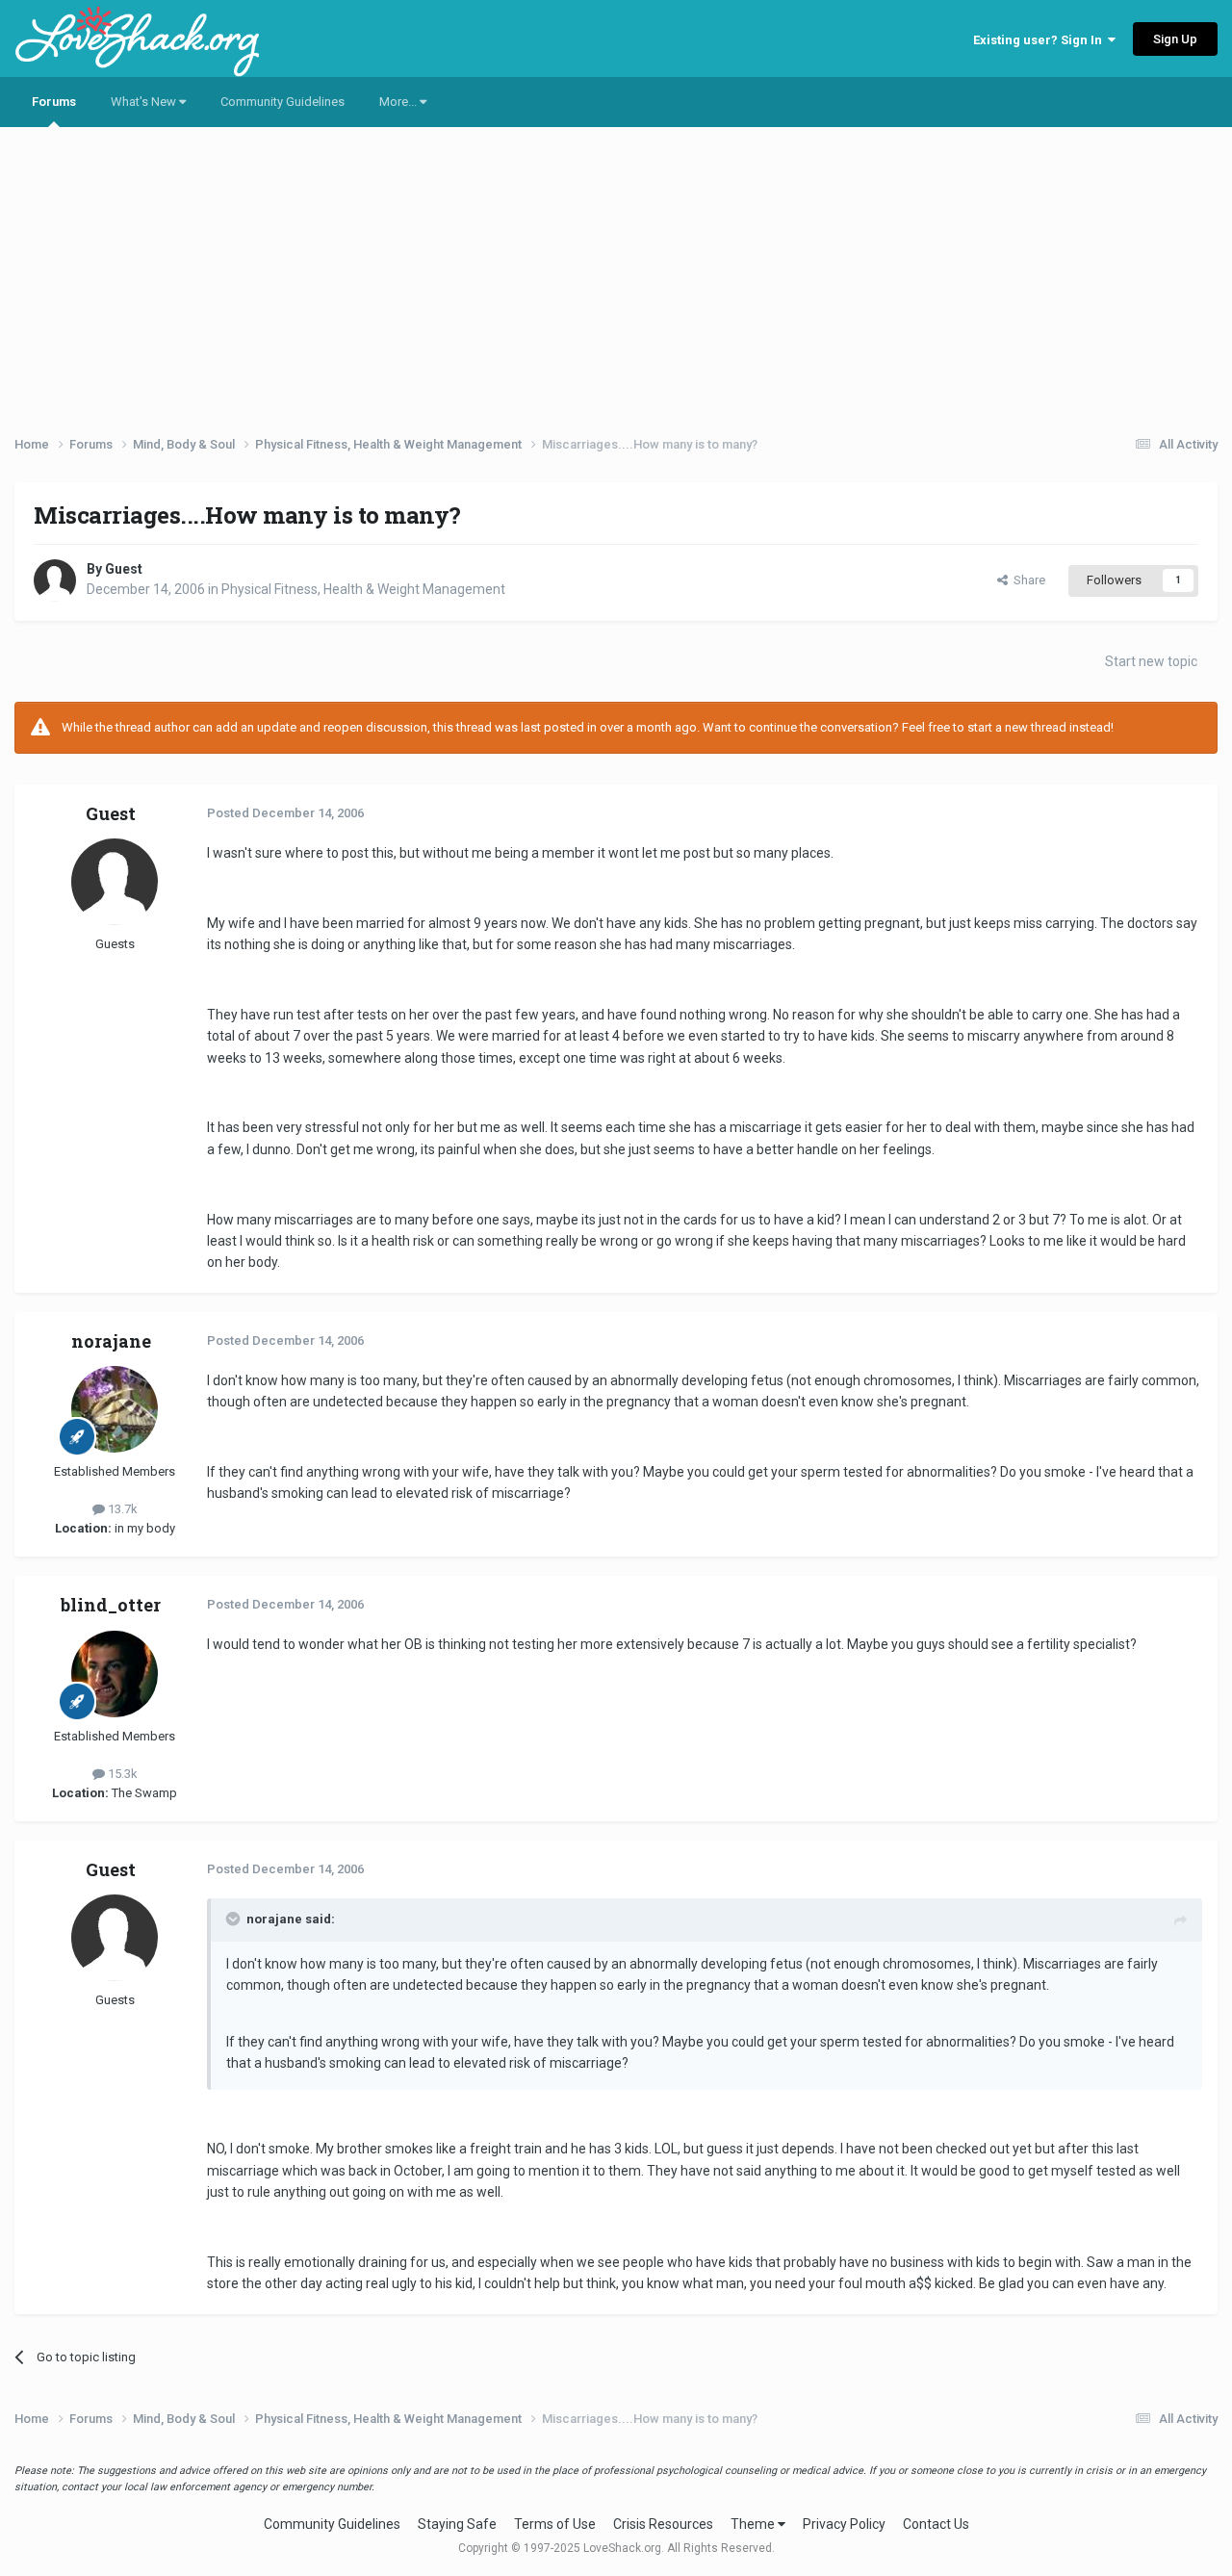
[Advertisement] (616, 274)
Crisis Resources (663, 2524)
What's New (145, 102)
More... (399, 102)
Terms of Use (555, 2524)
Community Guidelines (282, 102)
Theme (754, 2524)
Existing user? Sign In (1040, 40)
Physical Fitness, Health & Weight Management (363, 589)
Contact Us (936, 2524)
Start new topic (1151, 661)
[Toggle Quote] (235, 1919)
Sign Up (1175, 39)
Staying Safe (457, 2524)
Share (1027, 580)
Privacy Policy (844, 2524)
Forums (54, 102)
